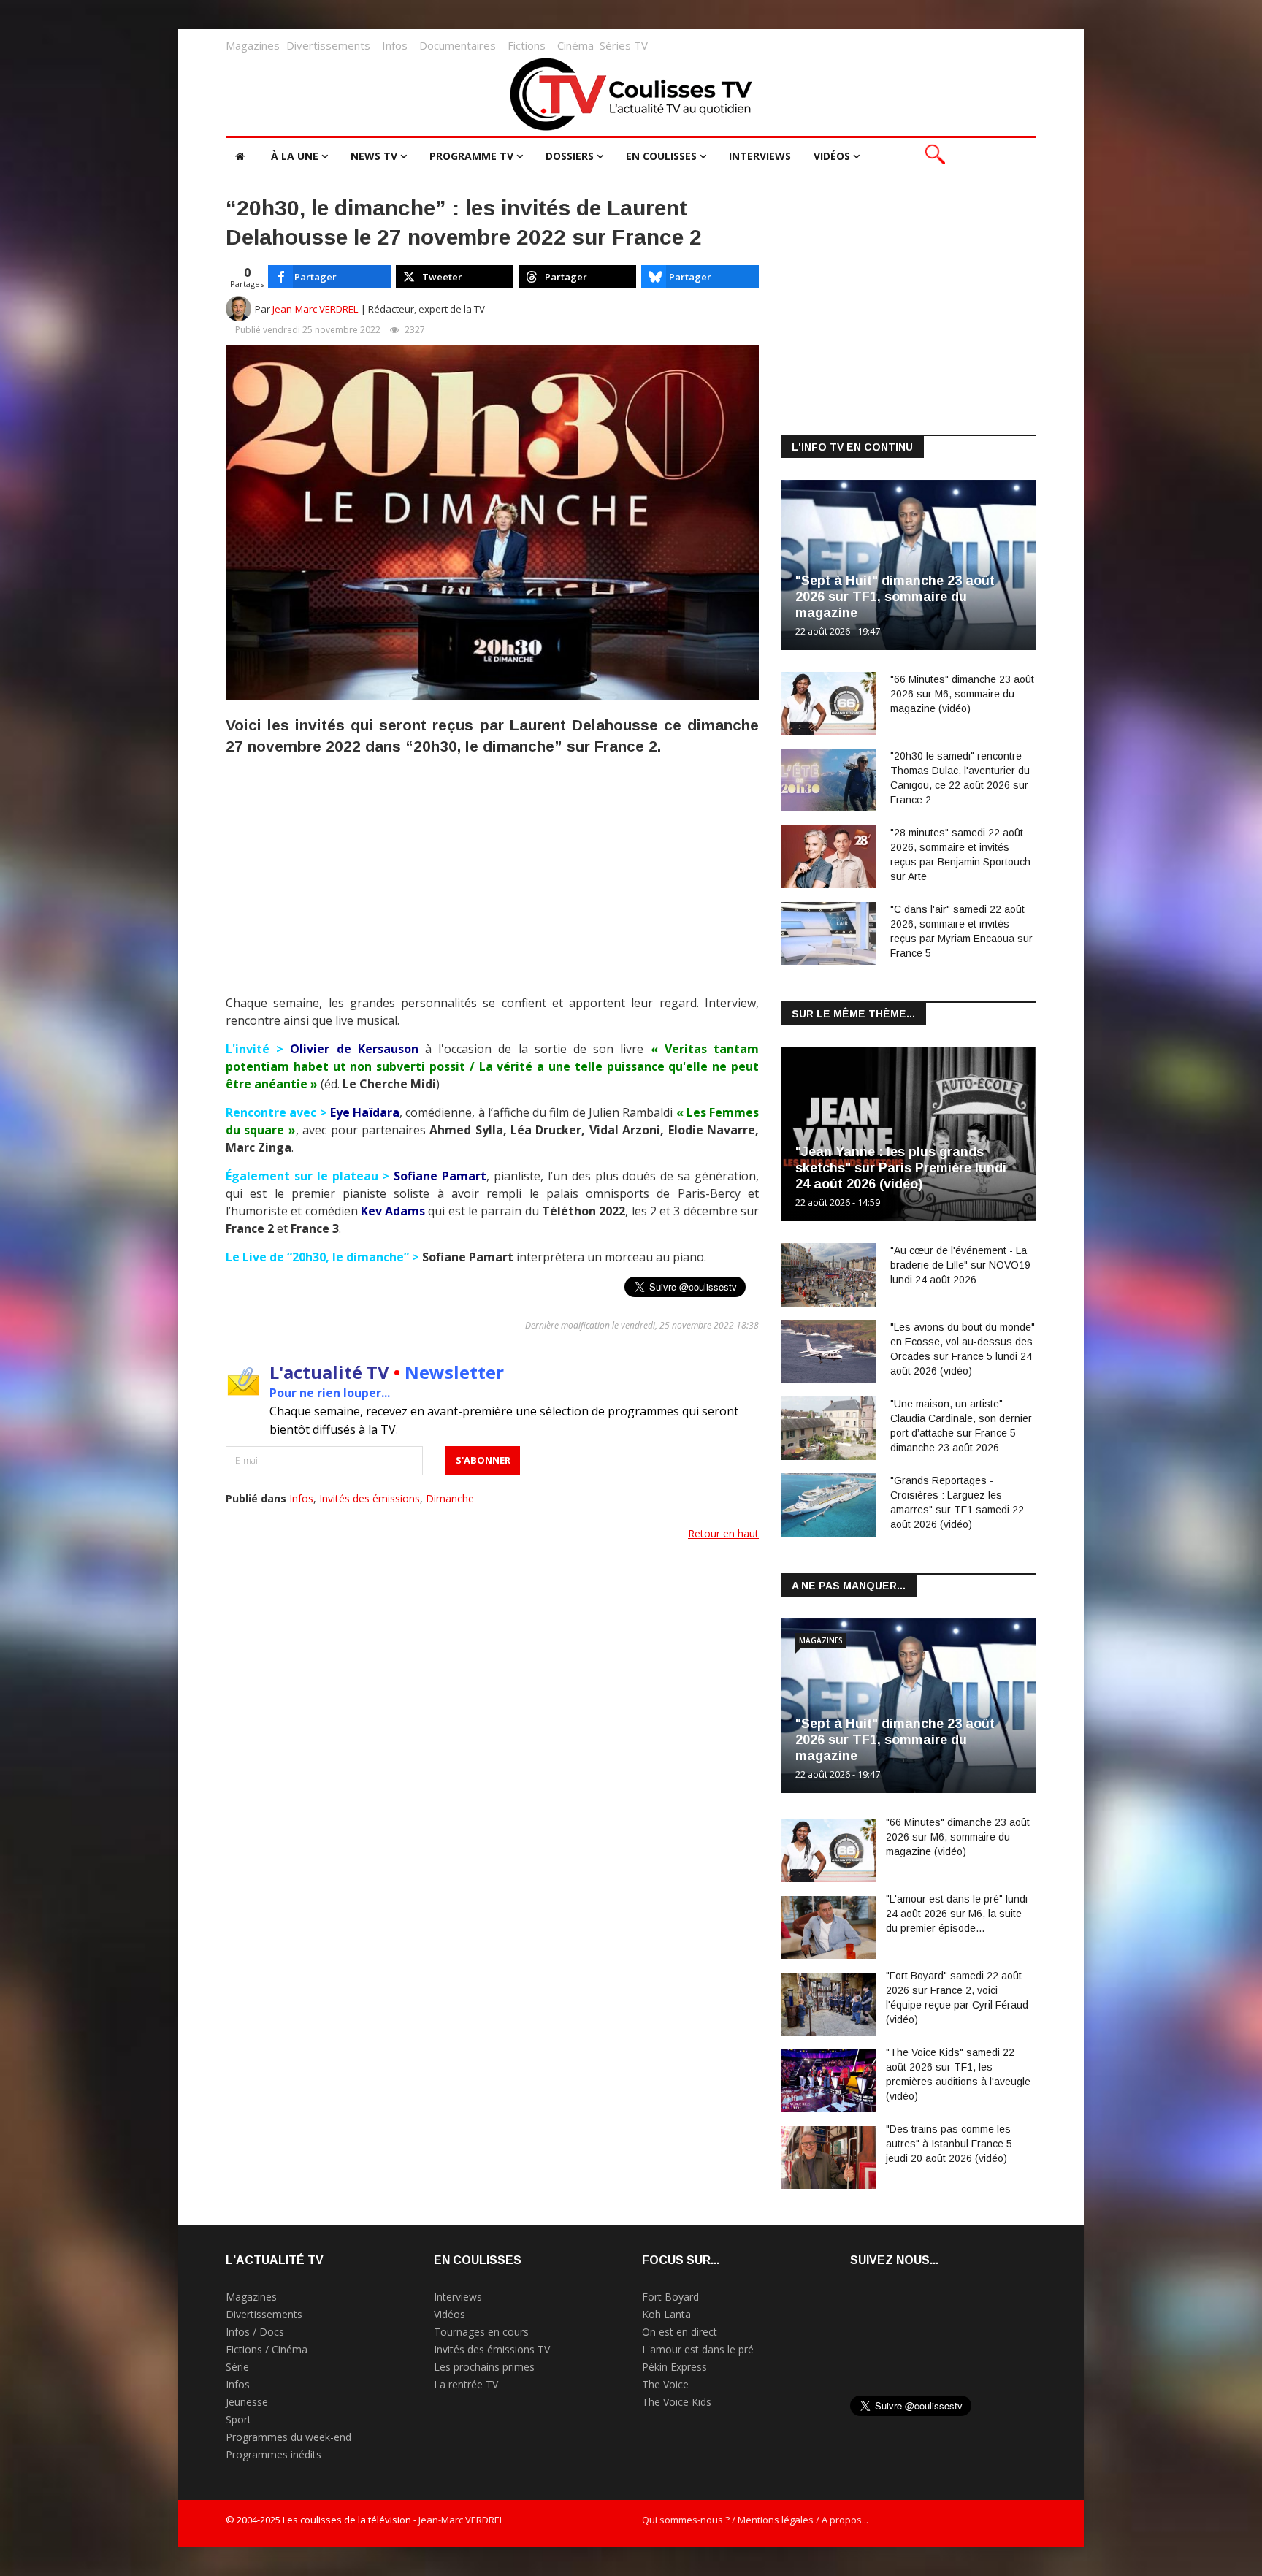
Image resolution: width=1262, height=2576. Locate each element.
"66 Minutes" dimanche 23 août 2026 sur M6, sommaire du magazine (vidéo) (962, 694)
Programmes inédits (274, 2454)
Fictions (527, 45)
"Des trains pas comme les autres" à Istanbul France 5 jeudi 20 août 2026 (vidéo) (949, 2144)
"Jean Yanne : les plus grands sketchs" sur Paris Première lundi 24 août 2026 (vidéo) (901, 1168)
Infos (395, 45)
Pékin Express (674, 2367)
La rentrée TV (466, 2384)
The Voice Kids (677, 2402)
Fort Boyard (670, 2297)
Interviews (760, 156)
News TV (374, 156)
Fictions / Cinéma (267, 2349)
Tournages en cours (481, 2332)
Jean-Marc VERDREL (315, 309)
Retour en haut (723, 1533)
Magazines (253, 45)
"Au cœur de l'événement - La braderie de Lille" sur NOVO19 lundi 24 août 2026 (960, 1265)
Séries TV (624, 45)
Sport (238, 2419)
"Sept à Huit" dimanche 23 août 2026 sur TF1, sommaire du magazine (895, 597)
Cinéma (575, 45)
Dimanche (450, 1498)
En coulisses (661, 156)
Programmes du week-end (288, 2437)
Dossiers (570, 156)
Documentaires (458, 45)
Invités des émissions (370, 1498)
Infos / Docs (255, 2332)
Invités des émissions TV (492, 2349)
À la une (295, 156)
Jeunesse (247, 2402)
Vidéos (832, 156)
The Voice (665, 2384)
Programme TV (471, 156)
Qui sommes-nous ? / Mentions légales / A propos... (755, 2520)
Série (237, 2367)
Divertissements (328, 45)
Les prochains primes (484, 2367)
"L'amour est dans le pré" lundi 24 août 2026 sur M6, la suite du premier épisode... (957, 1914)
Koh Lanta (666, 2314)
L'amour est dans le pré (698, 2349)
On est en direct (680, 2332)
